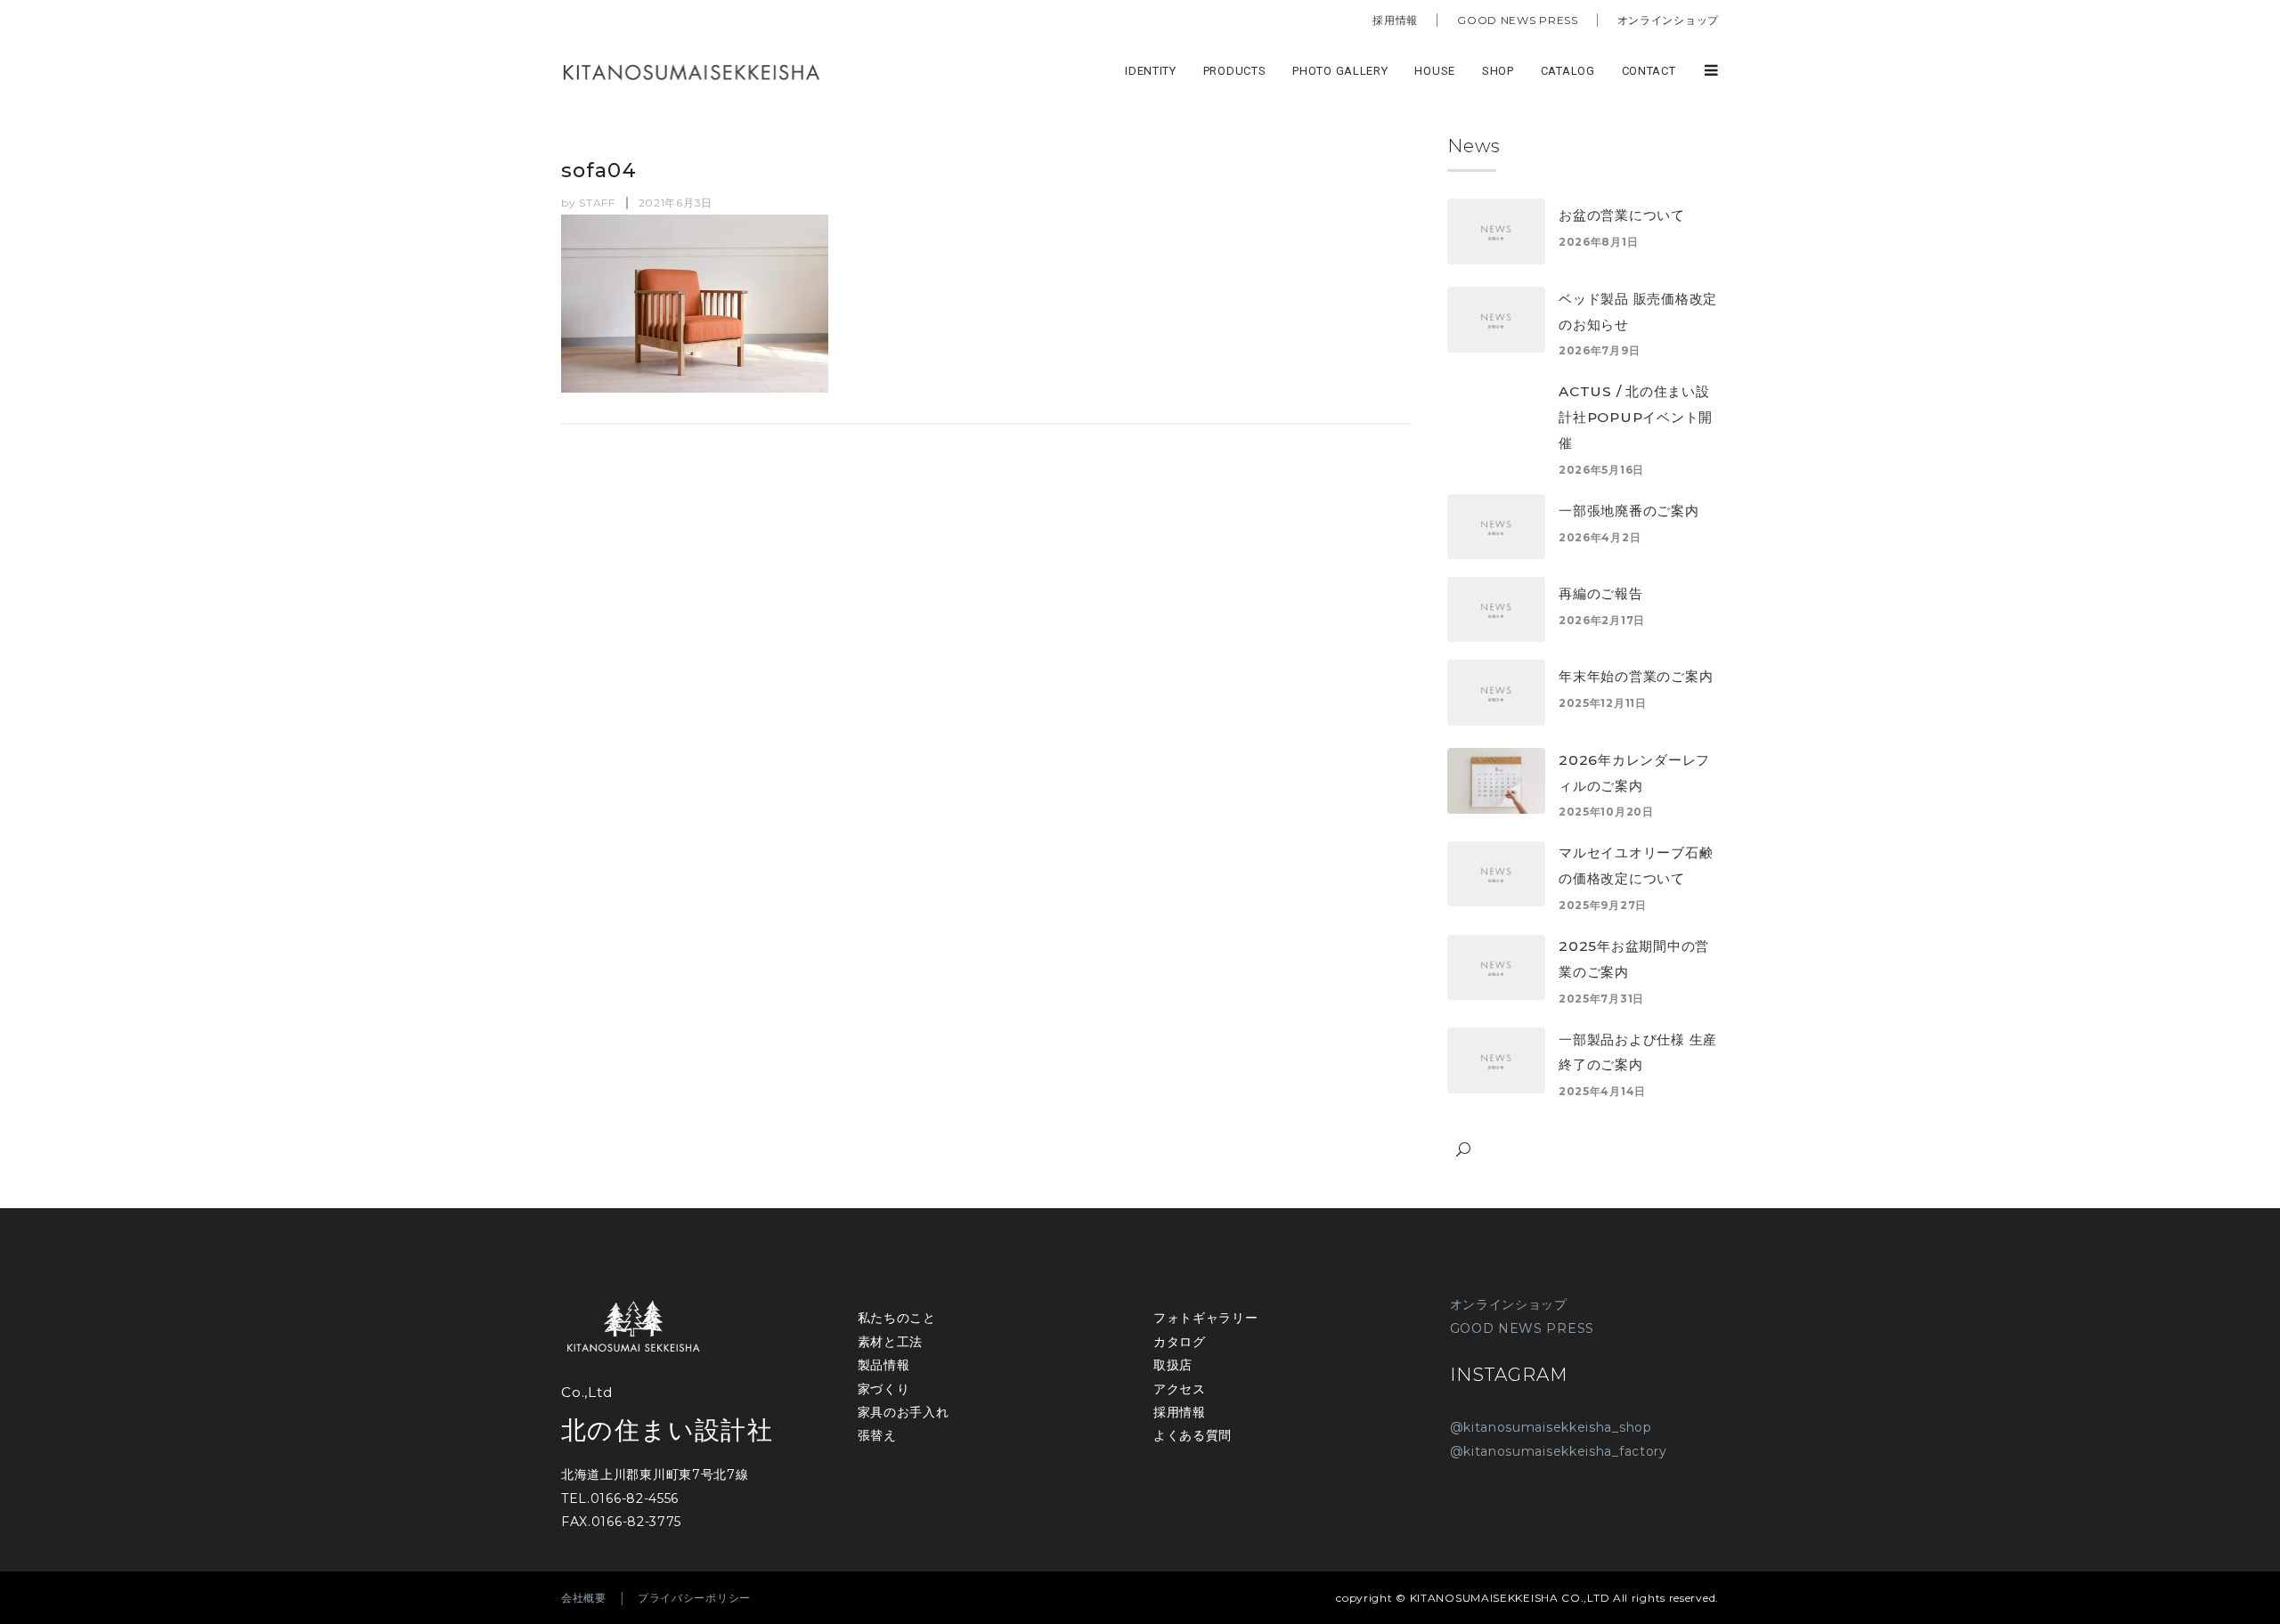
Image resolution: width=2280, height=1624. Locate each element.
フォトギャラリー (1206, 1318)
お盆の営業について (1622, 215)
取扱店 (1173, 1365)
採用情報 (1395, 20)
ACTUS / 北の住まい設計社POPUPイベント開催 (1636, 417)
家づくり (884, 1389)
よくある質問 (1193, 1435)
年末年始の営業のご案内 (1636, 676)
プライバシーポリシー (694, 1598)
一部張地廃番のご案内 (1629, 511)
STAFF (597, 203)
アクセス (1180, 1389)
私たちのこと (897, 1318)
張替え (877, 1435)
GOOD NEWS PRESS (1518, 20)
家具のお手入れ (904, 1412)
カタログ (1180, 1342)
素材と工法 (891, 1342)
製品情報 (884, 1365)
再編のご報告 (1601, 593)
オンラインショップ (1668, 20)
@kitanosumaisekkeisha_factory (1559, 1451)
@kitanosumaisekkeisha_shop (1551, 1427)
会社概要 (584, 1598)
